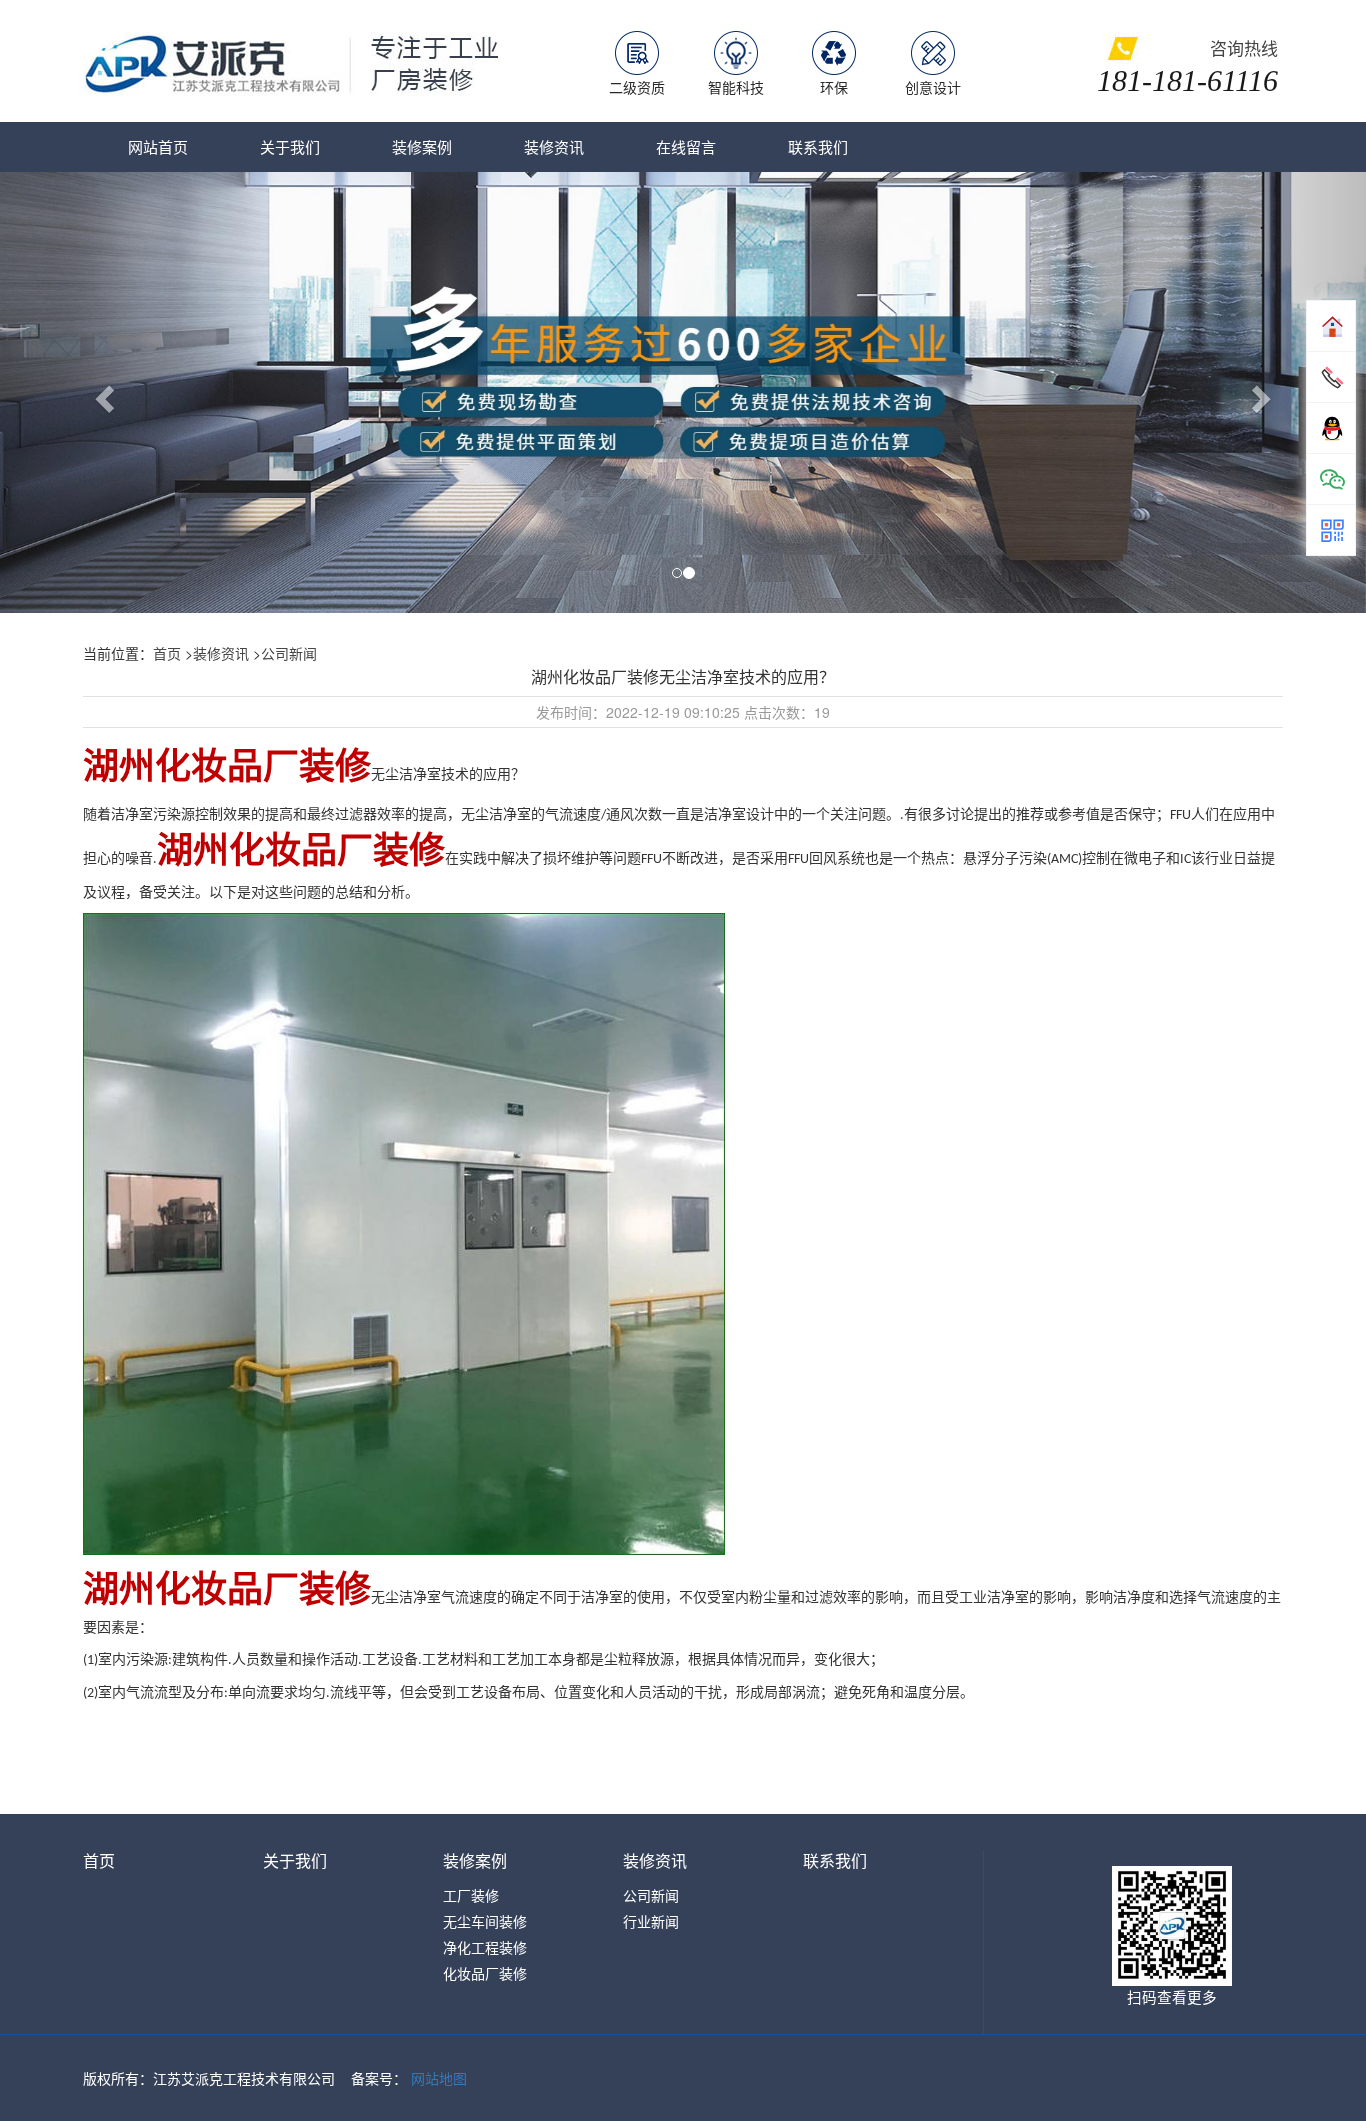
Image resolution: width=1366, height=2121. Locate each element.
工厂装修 (471, 1895)
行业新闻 (651, 1921)
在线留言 (686, 146)
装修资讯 (554, 146)
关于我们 (290, 146)
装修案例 (422, 146)
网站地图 (439, 2078)
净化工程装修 (485, 1947)
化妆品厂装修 (485, 1973)
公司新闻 (289, 653)
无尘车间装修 (485, 1921)
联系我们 (818, 146)
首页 (167, 653)
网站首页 (158, 146)
